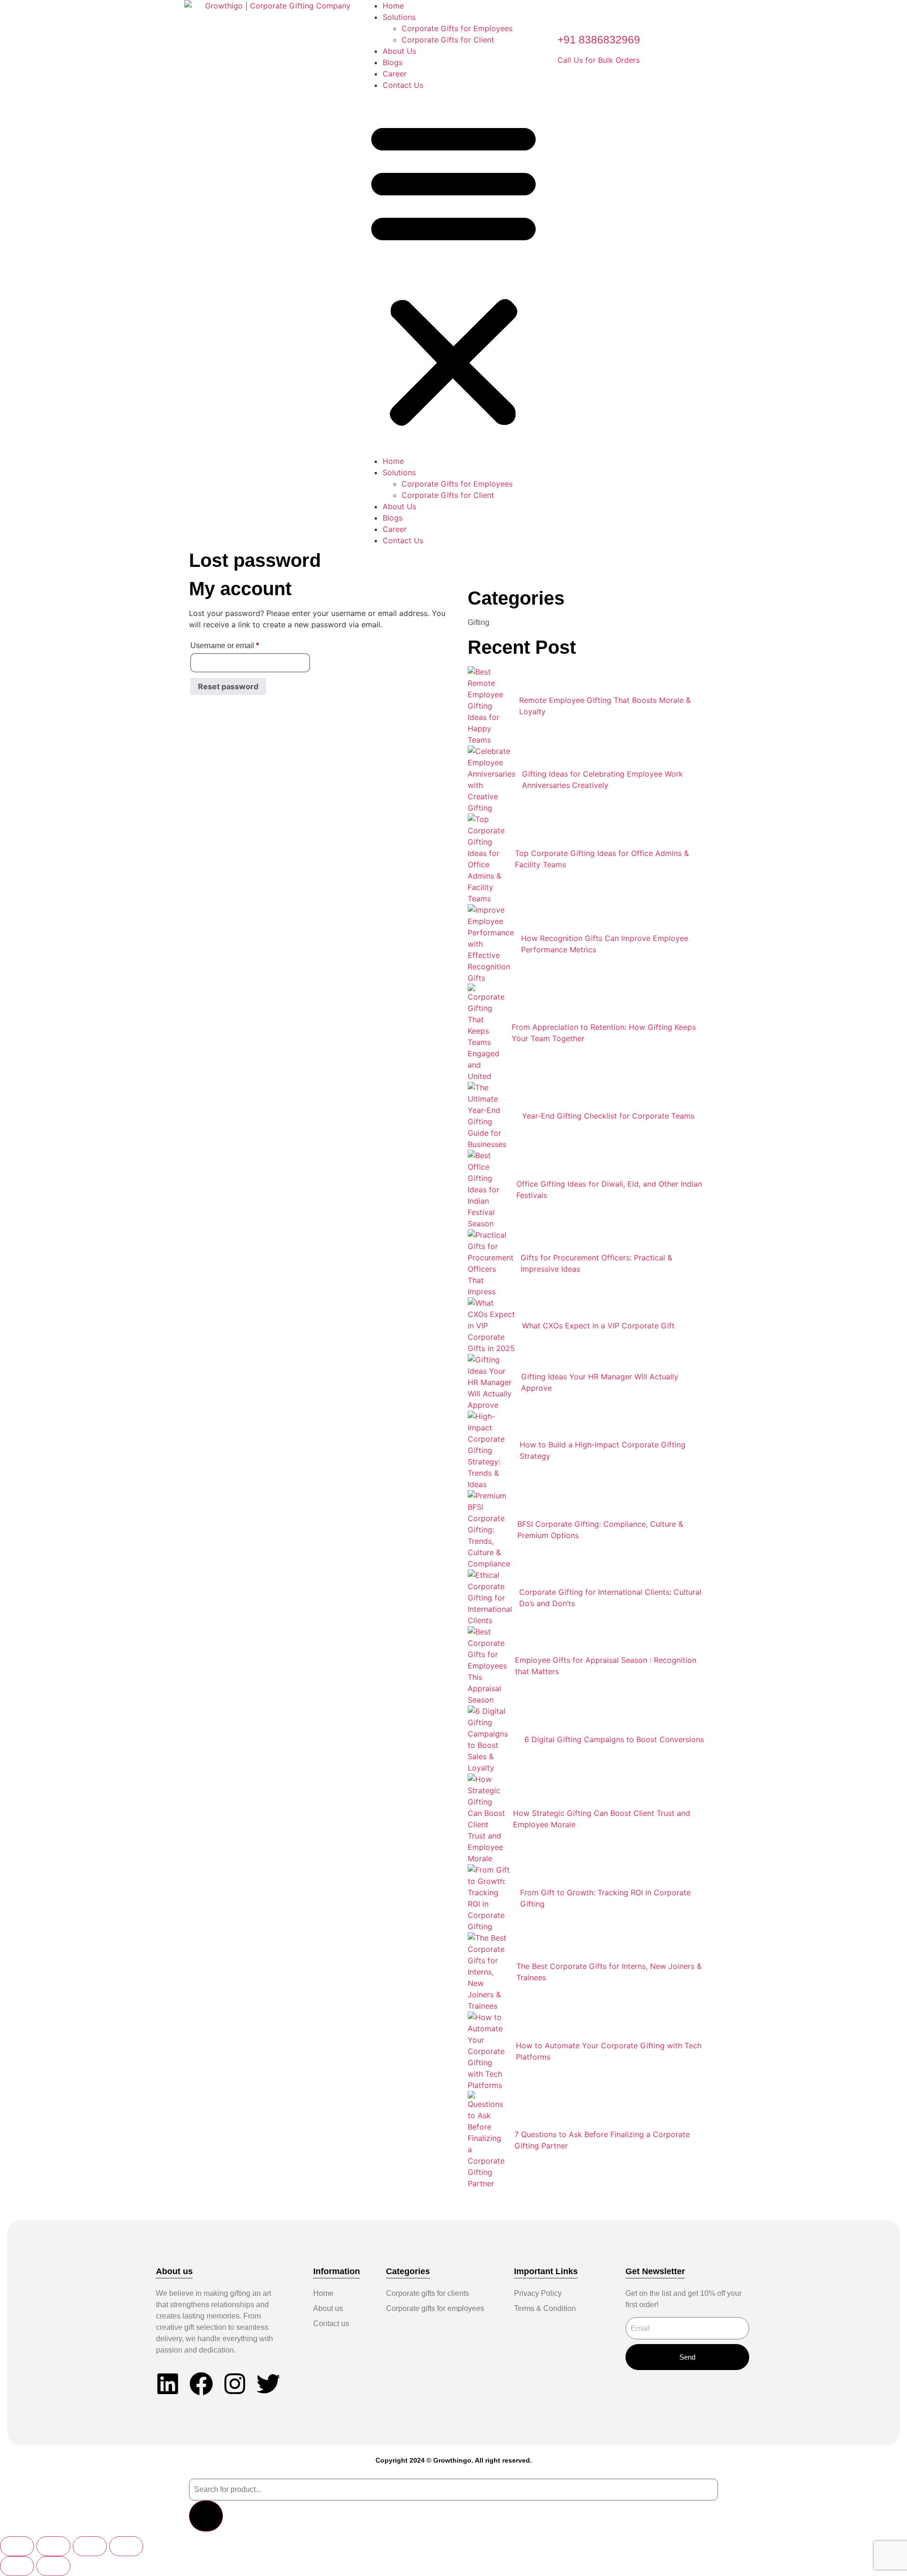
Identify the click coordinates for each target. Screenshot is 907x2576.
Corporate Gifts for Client (448, 40)
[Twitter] (268, 2384)
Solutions (399, 17)
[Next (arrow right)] (53, 2566)
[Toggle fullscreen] (53, 2546)
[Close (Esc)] (126, 2546)
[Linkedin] (168, 2384)
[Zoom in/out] (17, 2546)
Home (393, 6)
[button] (453, 273)
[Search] (206, 2516)
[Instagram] (235, 2384)
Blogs (393, 62)
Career (395, 74)
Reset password (228, 686)
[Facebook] (201, 2384)
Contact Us (403, 85)
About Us (399, 51)
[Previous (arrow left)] (17, 2566)
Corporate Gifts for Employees (457, 28)
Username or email (240, 644)
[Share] (90, 2546)
